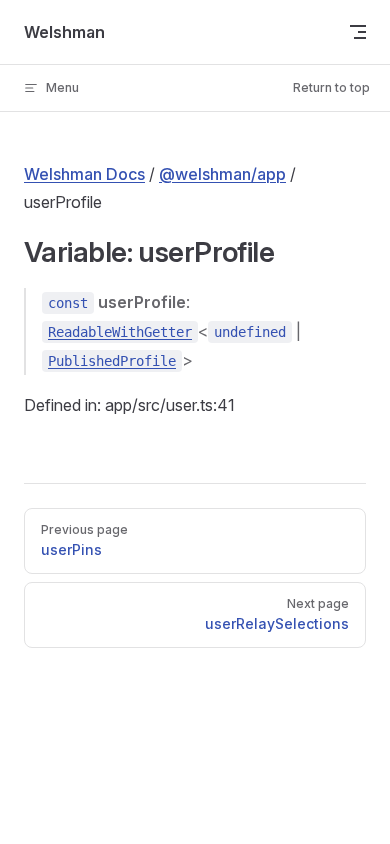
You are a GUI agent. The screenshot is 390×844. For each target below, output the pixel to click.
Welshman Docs (84, 174)
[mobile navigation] (358, 32)
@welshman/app (222, 174)
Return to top (331, 87)
